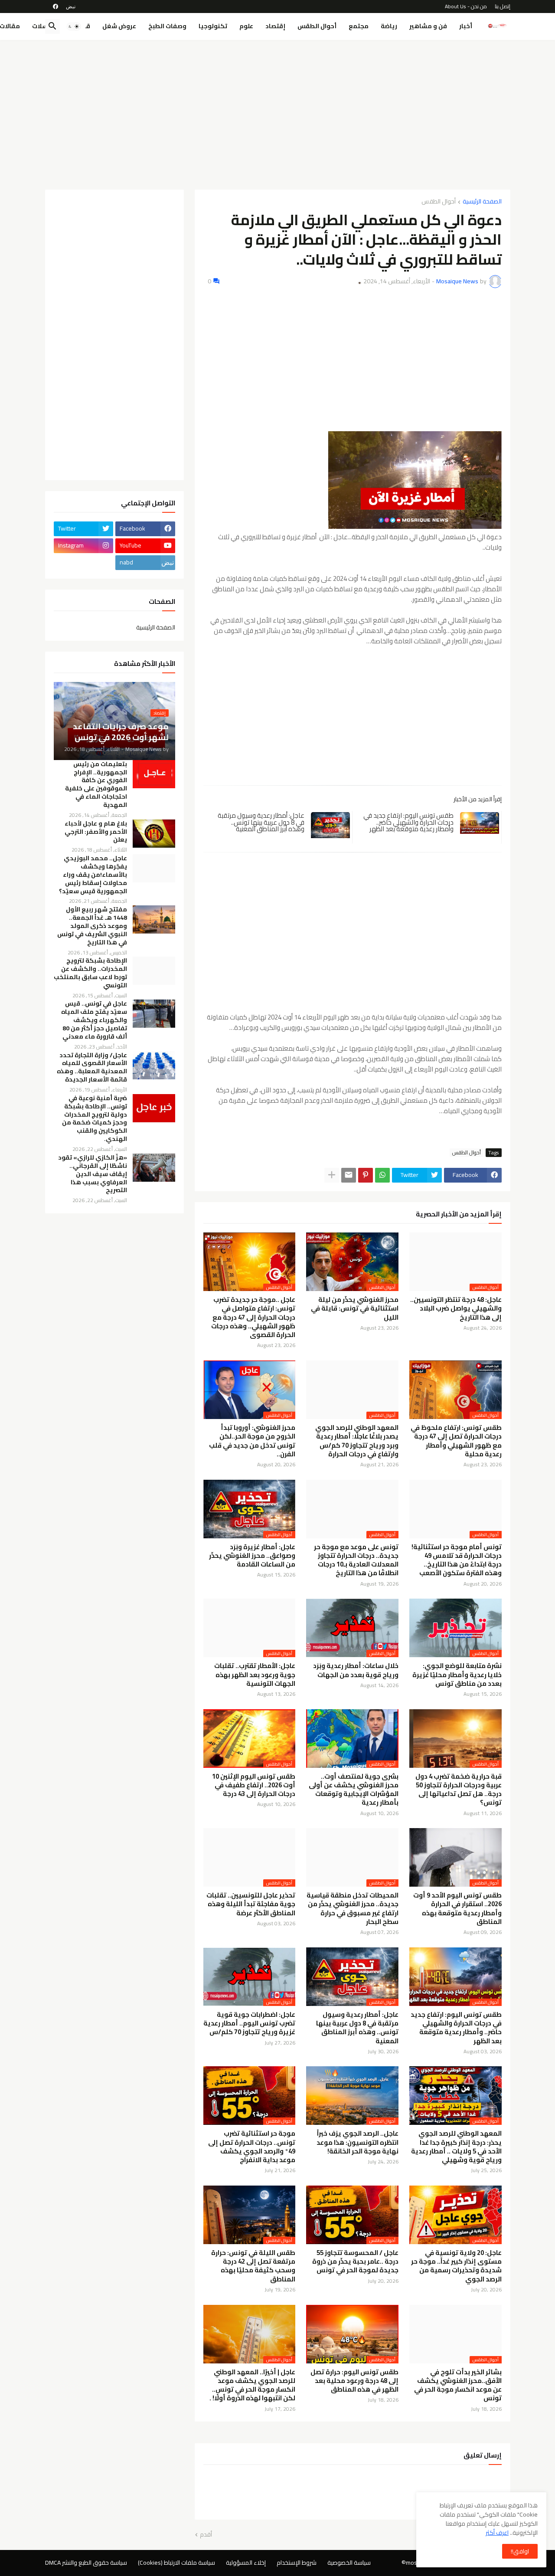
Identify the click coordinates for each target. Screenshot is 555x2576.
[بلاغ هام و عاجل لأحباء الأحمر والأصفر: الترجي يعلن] (154, 834)
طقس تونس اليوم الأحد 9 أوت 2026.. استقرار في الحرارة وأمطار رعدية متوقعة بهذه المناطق (457, 1909)
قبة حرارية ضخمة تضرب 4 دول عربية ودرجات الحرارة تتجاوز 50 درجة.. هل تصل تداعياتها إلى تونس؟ (459, 1790)
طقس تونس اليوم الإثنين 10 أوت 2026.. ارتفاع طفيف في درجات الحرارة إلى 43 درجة (254, 1785)
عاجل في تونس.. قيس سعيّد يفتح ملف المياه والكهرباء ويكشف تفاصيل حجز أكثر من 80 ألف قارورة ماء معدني (94, 1020)
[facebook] (55, 7)
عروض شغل (119, 26)
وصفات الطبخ (167, 26)
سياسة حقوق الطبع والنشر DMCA (86, 2563)
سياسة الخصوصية (349, 2563)
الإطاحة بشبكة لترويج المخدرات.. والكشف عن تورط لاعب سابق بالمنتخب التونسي (90, 973)
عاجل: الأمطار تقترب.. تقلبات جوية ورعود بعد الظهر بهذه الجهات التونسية (255, 1675)
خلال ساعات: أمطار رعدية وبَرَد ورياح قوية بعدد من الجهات (356, 1670)
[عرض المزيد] (332, 1175)
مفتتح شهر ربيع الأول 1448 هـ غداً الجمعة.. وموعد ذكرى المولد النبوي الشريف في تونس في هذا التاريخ (92, 926)
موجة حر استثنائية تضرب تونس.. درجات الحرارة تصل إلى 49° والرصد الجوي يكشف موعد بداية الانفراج (252, 2147)
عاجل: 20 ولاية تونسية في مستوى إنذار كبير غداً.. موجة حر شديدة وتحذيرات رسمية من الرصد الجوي (456, 2266)
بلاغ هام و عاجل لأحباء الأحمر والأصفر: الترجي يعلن (96, 832)
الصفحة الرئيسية (482, 202)
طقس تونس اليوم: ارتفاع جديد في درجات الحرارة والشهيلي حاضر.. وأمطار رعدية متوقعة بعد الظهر (408, 822)
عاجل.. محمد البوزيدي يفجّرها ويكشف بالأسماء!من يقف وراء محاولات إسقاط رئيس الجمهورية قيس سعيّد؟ (93, 875)
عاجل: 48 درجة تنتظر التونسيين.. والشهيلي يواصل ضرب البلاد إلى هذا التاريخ (456, 1309)
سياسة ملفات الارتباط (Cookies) (176, 2563)
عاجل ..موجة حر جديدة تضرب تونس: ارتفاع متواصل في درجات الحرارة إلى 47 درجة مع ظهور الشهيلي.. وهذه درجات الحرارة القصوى (253, 1317)
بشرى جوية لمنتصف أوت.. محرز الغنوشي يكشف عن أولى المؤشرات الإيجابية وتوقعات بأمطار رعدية (354, 1790)
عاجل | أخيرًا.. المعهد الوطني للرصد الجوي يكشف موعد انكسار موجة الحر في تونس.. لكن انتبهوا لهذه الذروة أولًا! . (252, 2385)
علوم (246, 26)
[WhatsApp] (382, 1175)
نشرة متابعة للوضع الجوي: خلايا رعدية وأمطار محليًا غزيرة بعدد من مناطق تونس (457, 1675)
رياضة (389, 26)
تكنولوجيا (213, 26)
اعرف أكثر (497, 2533)
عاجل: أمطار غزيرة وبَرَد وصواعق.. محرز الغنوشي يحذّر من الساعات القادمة (252, 1556)
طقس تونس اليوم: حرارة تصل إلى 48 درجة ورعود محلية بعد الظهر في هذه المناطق (354, 2381)
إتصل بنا (503, 6)
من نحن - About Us (466, 6)
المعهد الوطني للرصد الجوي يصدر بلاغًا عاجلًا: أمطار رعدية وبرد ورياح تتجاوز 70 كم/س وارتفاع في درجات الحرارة (357, 1441)
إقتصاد (275, 26)
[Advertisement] (278, 111)
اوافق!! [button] (520, 2551)
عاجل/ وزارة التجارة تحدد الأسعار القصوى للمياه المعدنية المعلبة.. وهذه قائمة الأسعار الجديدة (92, 1068)
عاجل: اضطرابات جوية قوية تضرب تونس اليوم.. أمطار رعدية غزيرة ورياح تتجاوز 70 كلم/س (249, 2024)
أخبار (466, 26)
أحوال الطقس (317, 26)
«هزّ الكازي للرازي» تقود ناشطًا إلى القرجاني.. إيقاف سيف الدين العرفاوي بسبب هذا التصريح (93, 1174)
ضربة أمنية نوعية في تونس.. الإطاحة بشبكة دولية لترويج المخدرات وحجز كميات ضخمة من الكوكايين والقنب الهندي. (95, 1119)
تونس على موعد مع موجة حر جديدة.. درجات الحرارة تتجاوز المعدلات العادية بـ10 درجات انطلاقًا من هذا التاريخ (356, 1560)
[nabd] (71, 7)
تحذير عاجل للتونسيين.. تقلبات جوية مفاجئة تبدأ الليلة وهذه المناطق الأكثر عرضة (251, 1904)
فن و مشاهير (428, 26)
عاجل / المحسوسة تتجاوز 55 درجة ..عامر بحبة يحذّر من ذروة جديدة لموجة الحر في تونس (355, 2262)
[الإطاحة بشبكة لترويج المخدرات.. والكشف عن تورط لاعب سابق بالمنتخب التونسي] (154, 971)
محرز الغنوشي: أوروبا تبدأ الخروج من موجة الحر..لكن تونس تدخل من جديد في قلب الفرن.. (252, 1441)
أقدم (206, 2535)
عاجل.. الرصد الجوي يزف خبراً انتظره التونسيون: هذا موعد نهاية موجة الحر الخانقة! (357, 2142)
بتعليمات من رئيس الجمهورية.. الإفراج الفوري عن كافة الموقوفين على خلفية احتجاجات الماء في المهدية (96, 785)
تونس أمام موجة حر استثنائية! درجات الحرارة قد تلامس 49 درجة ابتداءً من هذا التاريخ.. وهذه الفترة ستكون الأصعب (457, 1560)
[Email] (349, 1175)
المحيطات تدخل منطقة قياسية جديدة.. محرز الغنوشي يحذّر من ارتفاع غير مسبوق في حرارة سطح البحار (353, 1909)
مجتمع (359, 26)
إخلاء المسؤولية (246, 2563)
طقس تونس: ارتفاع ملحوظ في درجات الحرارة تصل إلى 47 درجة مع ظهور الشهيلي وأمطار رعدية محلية (456, 1441)
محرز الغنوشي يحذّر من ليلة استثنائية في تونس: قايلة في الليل (355, 1309)
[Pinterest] (366, 1175)
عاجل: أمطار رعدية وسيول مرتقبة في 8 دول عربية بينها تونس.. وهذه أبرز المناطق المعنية (261, 822)
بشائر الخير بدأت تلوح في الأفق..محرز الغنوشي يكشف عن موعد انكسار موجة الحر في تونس (458, 2385)
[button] (74, 26)
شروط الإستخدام (297, 2563)
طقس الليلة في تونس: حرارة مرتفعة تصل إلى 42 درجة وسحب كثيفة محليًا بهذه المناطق (253, 2266)
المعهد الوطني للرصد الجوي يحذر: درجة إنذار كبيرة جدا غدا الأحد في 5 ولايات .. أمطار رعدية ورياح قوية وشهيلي (456, 2147)
